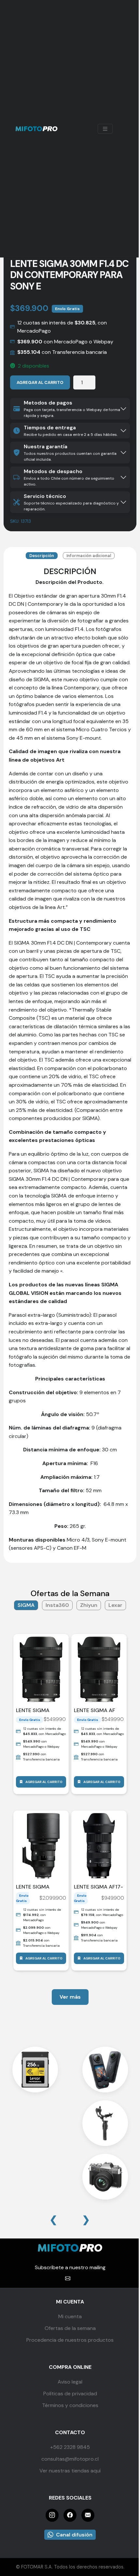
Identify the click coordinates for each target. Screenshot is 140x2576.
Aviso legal (70, 2382)
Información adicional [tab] (89, 556)
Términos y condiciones (70, 2405)
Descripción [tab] (42, 556)
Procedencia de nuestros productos (70, 2340)
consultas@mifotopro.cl (70, 2459)
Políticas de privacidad (70, 2394)
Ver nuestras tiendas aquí (70, 2471)
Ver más (70, 1997)
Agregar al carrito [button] (44, 1782)
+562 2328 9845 (70, 2447)
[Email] (88, 2515)
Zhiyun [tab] (89, 1605)
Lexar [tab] (115, 1605)
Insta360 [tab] (57, 1605)
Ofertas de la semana (70, 2328)
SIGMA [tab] (26, 1605)
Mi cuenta (70, 2316)
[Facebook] (70, 2515)
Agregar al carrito (40, 382)
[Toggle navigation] (105, 129)
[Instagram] (52, 2515)
